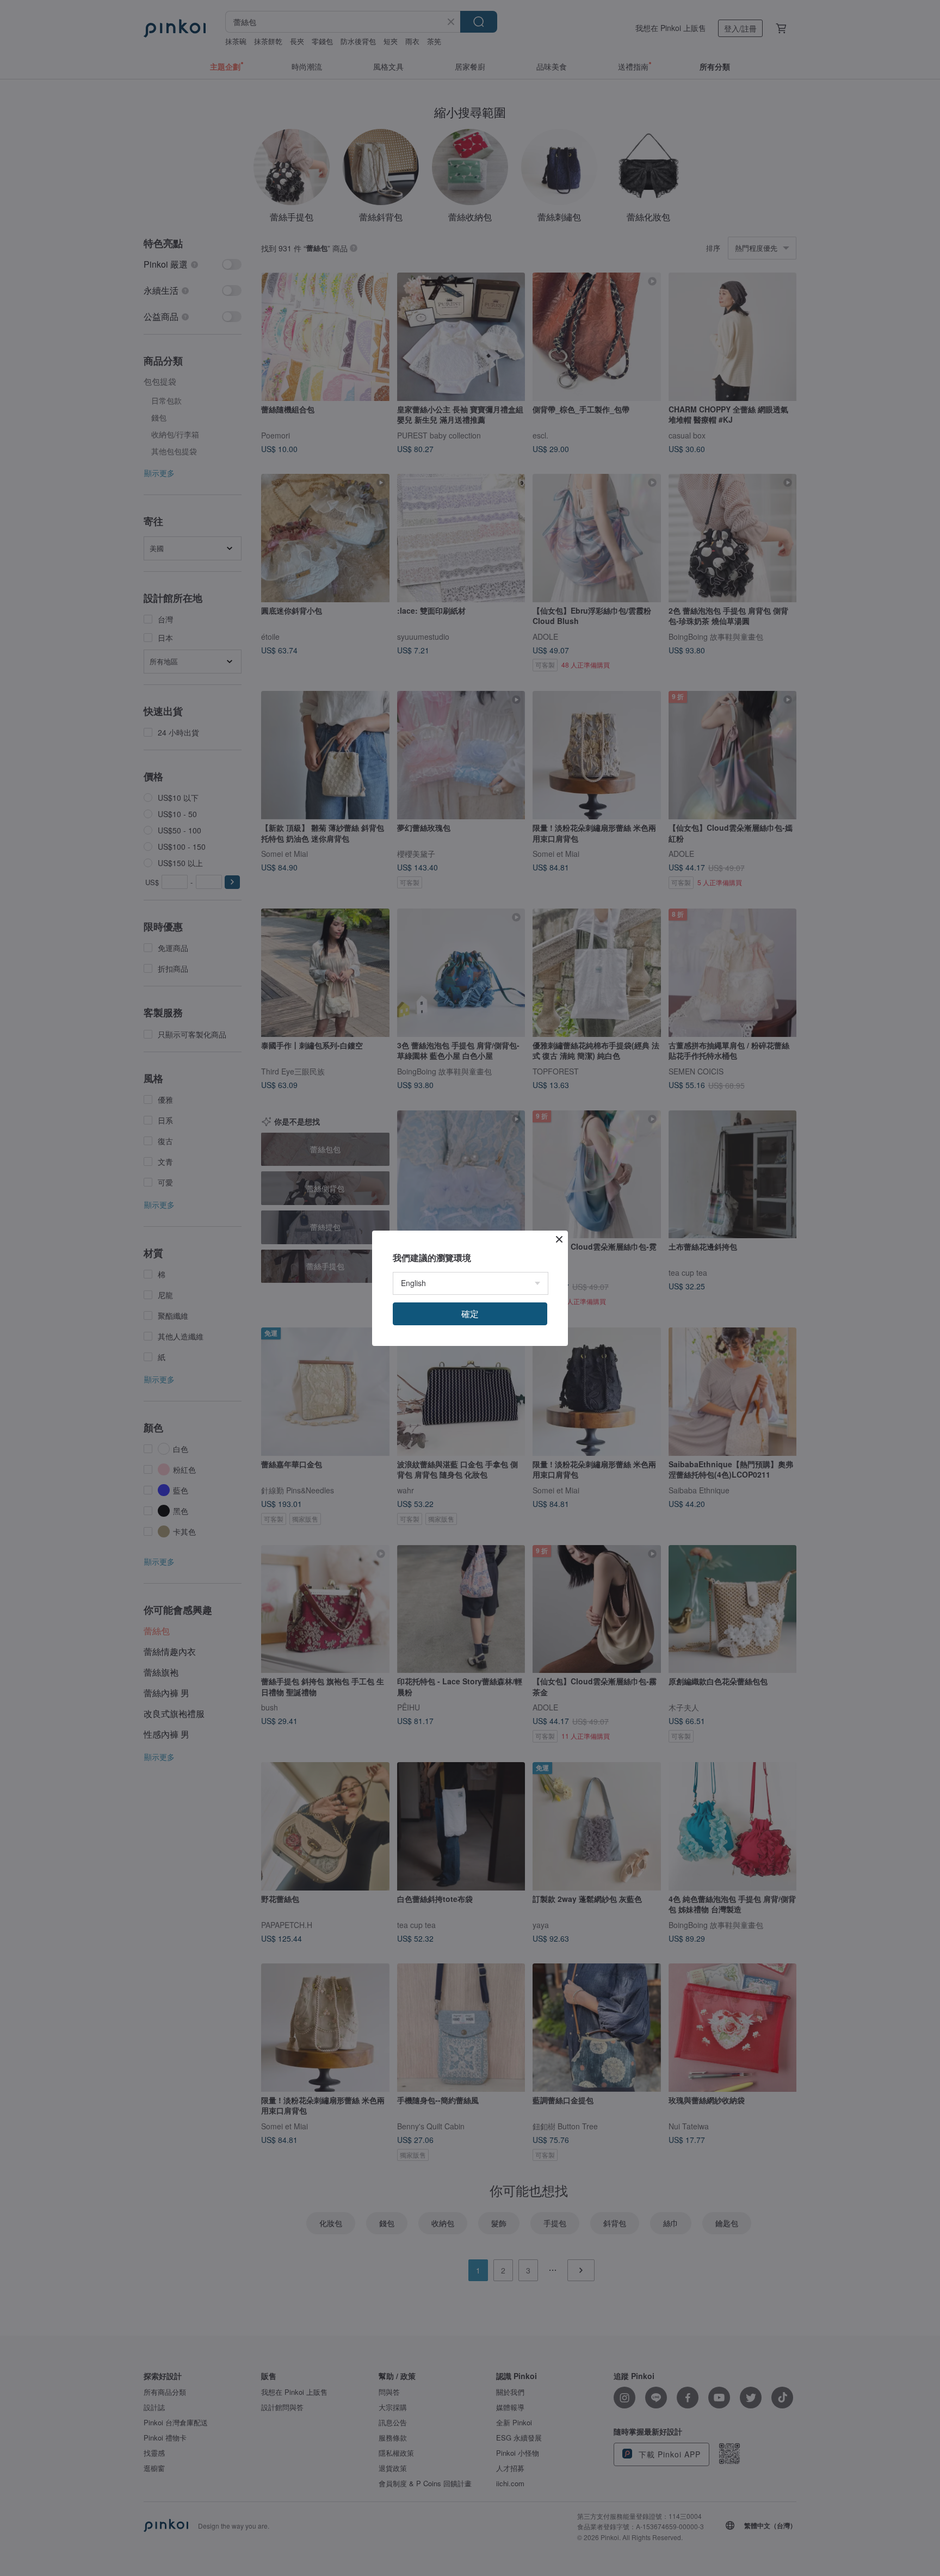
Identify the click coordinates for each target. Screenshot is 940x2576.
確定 (470, 1314)
